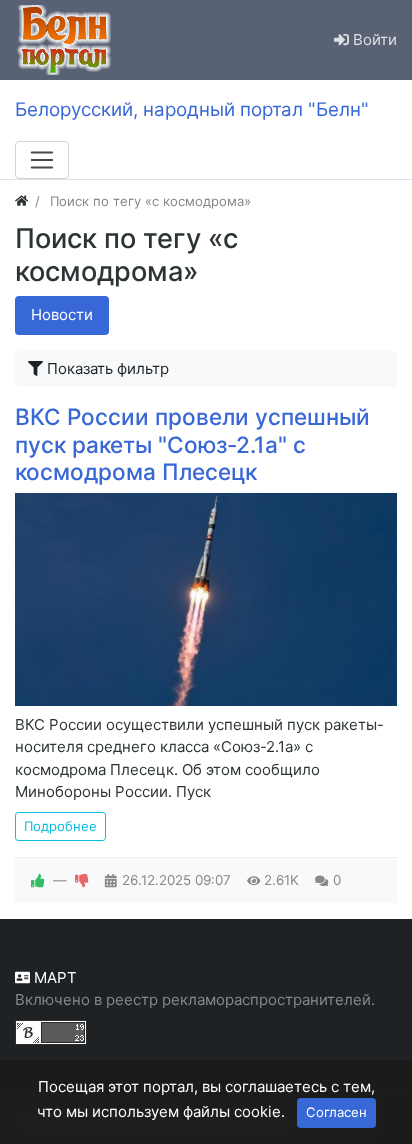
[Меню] (42, 160)
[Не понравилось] (82, 880)
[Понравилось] (38, 880)
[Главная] (21, 201)
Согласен (336, 1112)
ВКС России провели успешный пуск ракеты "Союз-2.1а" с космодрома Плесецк (192, 443)
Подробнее (60, 826)
